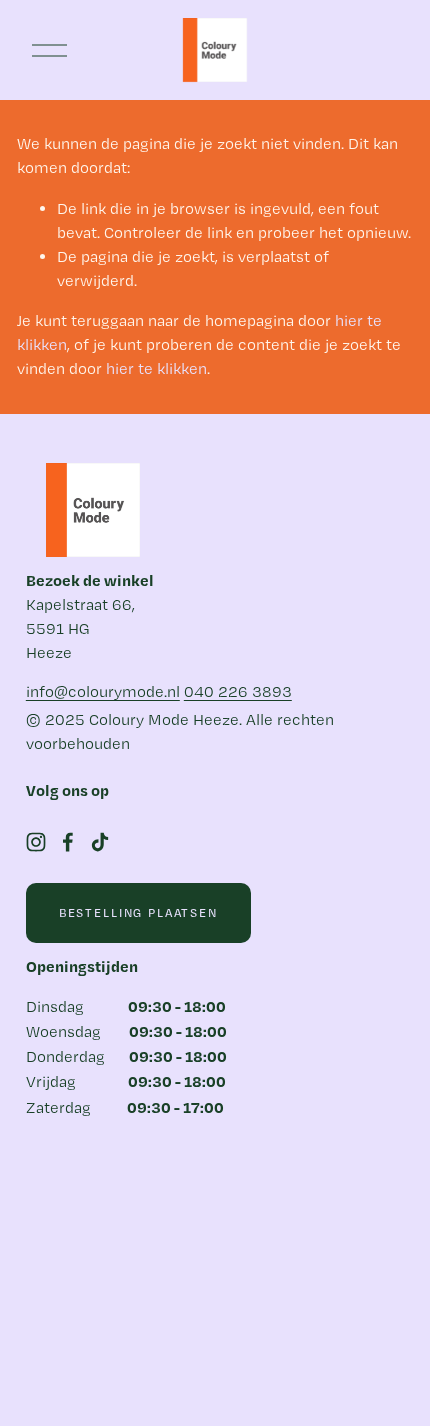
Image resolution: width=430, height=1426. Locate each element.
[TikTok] (100, 842)
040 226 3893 (238, 691)
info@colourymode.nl (103, 691)
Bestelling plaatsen (138, 912)
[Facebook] (68, 842)
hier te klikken (156, 368)
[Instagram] (36, 842)
